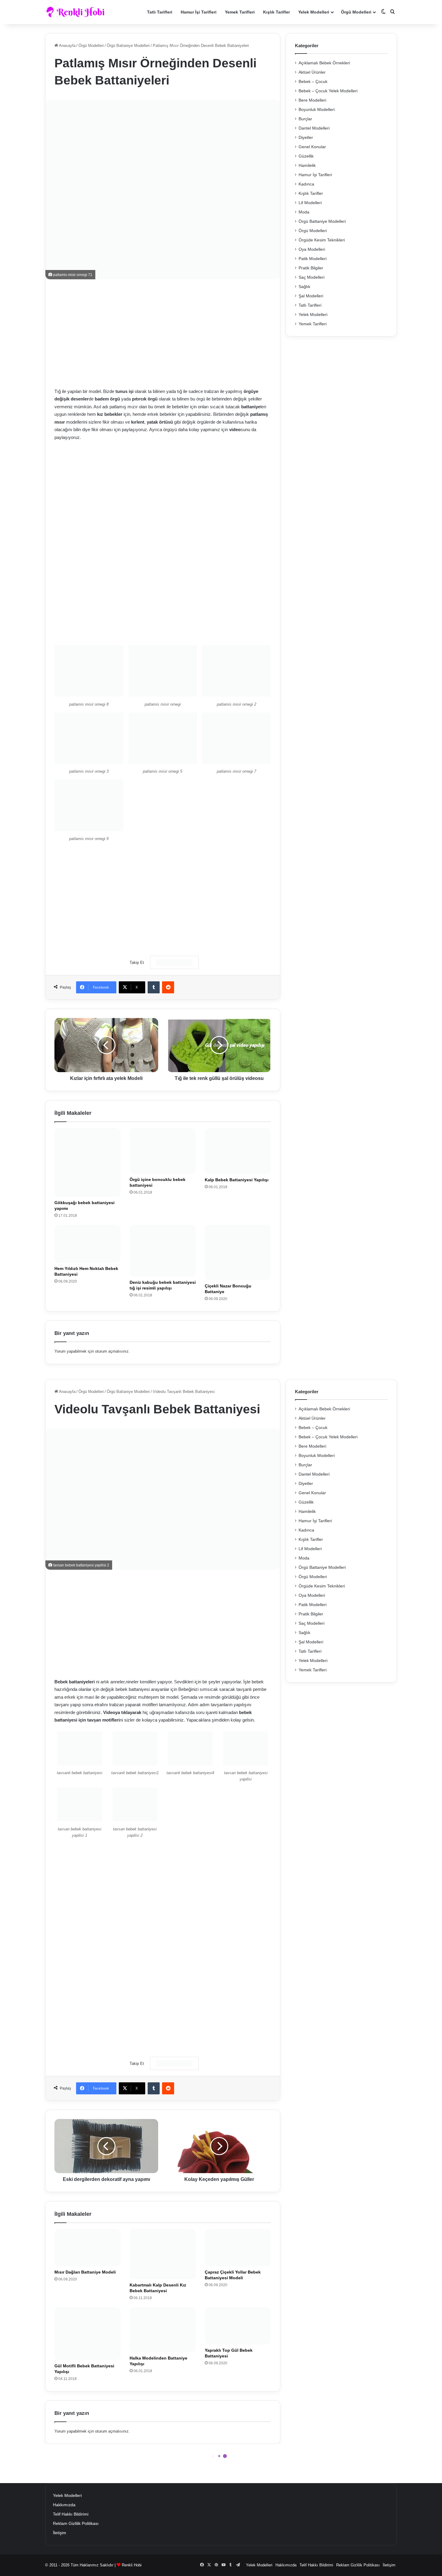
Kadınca (306, 184)
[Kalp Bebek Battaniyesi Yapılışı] (238, 1151)
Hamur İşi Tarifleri (199, 12)
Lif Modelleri (310, 203)
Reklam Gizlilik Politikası (76, 2524)
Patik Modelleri (313, 259)
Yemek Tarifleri (240, 12)
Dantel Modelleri (314, 128)
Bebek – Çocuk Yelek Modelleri (328, 91)
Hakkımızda (64, 2505)
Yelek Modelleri (314, 12)
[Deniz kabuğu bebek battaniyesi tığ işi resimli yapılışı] (163, 1251)
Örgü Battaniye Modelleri (128, 46)
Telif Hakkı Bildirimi (71, 2514)
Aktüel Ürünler (312, 72)
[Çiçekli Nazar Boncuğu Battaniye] (238, 1253)
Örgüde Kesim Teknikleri (322, 240)
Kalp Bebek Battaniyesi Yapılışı (237, 1180)
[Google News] (174, 962)
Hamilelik (307, 166)
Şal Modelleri (311, 296)
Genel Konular (312, 147)
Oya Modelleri (312, 249)
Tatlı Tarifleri (160, 12)
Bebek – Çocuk (313, 82)
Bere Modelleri (312, 100)
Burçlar (305, 119)
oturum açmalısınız (112, 1351)
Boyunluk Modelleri (317, 110)
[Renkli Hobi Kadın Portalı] (77, 12)
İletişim (60, 2533)
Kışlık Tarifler (276, 12)
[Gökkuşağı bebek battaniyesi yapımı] (87, 1162)
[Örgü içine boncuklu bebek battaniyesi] (163, 1151)
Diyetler (306, 138)
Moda (304, 212)
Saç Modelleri (312, 277)
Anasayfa (67, 46)
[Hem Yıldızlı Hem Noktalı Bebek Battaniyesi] (87, 1244)
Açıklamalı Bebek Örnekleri (324, 63)
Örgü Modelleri (356, 12)
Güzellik (306, 156)
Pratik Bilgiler (311, 268)
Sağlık (304, 287)
